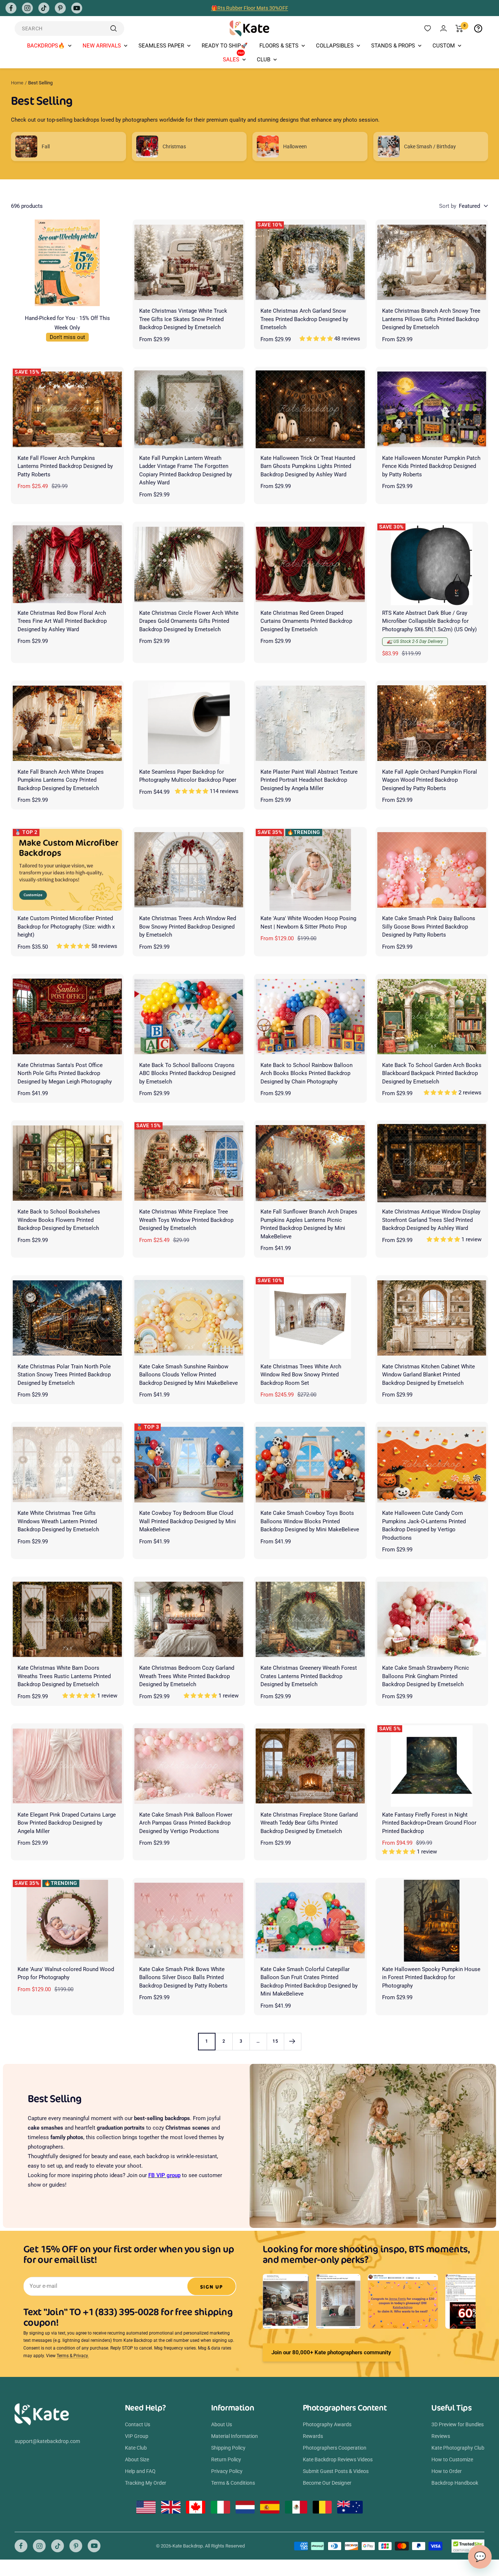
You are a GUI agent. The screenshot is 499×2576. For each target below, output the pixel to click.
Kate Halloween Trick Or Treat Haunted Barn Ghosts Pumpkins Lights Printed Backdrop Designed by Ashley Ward (308, 466)
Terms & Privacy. (73, 2356)
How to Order (447, 2471)
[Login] (443, 28)
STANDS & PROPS (393, 46)
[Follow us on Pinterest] (60, 8)
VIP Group (137, 2436)
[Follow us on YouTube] (77, 8)
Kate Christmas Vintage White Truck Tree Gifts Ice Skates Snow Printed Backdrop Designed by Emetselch (183, 319)
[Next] (292, 2041)
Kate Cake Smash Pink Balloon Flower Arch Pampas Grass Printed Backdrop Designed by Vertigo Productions (186, 1823)
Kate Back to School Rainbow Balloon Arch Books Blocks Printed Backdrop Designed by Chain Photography (306, 1073)
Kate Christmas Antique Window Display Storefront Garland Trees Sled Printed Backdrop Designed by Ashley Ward (431, 1220)
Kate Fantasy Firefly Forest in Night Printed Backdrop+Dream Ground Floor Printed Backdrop (429, 1823)
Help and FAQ (140, 2471)
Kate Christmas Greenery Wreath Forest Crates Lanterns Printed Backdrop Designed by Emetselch (309, 1676)
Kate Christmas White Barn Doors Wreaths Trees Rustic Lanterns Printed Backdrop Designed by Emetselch (64, 1676)
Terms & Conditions (233, 2483)
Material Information (235, 2436)
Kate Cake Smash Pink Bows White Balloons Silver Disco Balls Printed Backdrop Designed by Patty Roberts (183, 1977)
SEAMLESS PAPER (161, 46)
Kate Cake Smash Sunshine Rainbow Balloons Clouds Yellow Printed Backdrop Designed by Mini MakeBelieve (188, 1375)
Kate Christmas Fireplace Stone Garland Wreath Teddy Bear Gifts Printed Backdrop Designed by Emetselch (309, 1823)
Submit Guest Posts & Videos (336, 2471)
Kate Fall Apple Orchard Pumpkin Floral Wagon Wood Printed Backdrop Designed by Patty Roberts (430, 780)
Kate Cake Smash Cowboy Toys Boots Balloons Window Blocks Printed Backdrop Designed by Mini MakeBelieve (310, 1521)
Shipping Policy (228, 2448)
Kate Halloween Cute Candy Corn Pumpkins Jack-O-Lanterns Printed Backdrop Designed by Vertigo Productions (424, 1525)
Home (17, 83)
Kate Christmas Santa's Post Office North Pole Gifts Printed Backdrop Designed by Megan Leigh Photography (65, 1073)
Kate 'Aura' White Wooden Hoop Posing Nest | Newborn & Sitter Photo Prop (308, 923)
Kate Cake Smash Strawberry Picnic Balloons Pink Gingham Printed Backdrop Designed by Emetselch (426, 1676)
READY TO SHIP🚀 (225, 46)
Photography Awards (327, 2424)
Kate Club (136, 2448)
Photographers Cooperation (335, 2448)
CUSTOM (444, 46)
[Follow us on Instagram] (27, 8)
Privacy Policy (227, 2471)
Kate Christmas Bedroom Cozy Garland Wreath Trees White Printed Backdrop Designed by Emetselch (187, 1676)
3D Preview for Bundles (458, 2424)
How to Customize (452, 2459)
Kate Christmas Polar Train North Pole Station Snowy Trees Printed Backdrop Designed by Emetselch (64, 1375)
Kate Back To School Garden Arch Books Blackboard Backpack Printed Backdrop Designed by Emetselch (432, 1073)
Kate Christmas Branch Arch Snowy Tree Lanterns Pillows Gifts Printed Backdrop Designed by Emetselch (431, 319)
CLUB (264, 60)
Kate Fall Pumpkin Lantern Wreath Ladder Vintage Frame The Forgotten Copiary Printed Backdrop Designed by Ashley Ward (186, 470)
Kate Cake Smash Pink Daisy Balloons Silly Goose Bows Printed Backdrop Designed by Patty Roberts (429, 927)
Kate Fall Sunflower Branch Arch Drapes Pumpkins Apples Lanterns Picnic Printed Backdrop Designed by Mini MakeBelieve (309, 1224)
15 (275, 2041)
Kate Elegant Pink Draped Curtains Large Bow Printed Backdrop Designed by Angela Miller (67, 1823)
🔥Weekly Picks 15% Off (249, 8)
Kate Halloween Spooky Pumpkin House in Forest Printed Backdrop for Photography (431, 1977)
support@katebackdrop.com (47, 2441)
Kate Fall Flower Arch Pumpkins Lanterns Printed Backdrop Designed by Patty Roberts (65, 466)
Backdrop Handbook (455, 2483)
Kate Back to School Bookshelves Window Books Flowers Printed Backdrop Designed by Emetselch (59, 1220)
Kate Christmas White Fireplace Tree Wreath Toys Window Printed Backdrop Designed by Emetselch (186, 1220)
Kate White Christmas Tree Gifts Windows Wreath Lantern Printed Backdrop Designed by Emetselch (58, 1521)
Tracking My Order (146, 2483)
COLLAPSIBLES (335, 46)
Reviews (441, 2436)
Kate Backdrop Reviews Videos (338, 2459)
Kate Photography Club (458, 2448)
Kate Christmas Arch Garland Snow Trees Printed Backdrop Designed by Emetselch (304, 319)
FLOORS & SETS (279, 46)
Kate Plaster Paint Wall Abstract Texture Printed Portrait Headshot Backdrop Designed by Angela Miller (309, 780)
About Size (137, 2459)
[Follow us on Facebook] (11, 8)
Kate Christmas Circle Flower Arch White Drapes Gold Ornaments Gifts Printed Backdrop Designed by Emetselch (189, 621)
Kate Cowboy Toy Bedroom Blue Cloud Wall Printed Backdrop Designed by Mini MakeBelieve (188, 1521)
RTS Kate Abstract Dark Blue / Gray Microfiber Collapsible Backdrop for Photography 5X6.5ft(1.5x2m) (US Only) (429, 621)
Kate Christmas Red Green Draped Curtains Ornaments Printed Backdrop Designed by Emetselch (306, 621)
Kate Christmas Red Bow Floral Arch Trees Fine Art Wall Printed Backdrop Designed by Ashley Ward (62, 621)
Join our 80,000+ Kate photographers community (331, 2352)
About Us (222, 2424)
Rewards (313, 2436)
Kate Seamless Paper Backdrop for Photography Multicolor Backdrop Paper (188, 776)
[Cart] (459, 28)
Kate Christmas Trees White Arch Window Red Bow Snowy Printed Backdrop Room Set (301, 1375)
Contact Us (138, 2424)
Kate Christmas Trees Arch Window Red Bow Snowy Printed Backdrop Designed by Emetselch (188, 927)
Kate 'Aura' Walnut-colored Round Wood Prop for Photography (66, 1973)
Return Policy (226, 2459)
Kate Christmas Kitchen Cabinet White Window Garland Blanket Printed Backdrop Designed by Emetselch (428, 1375)
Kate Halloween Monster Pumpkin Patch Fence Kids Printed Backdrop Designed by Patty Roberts (431, 466)
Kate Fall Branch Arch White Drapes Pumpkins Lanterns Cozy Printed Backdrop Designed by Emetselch (61, 780)
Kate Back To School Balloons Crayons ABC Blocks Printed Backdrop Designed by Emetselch (187, 1073)
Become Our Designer (327, 2483)
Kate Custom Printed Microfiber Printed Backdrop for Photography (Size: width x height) (66, 927)
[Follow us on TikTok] (44, 8)
